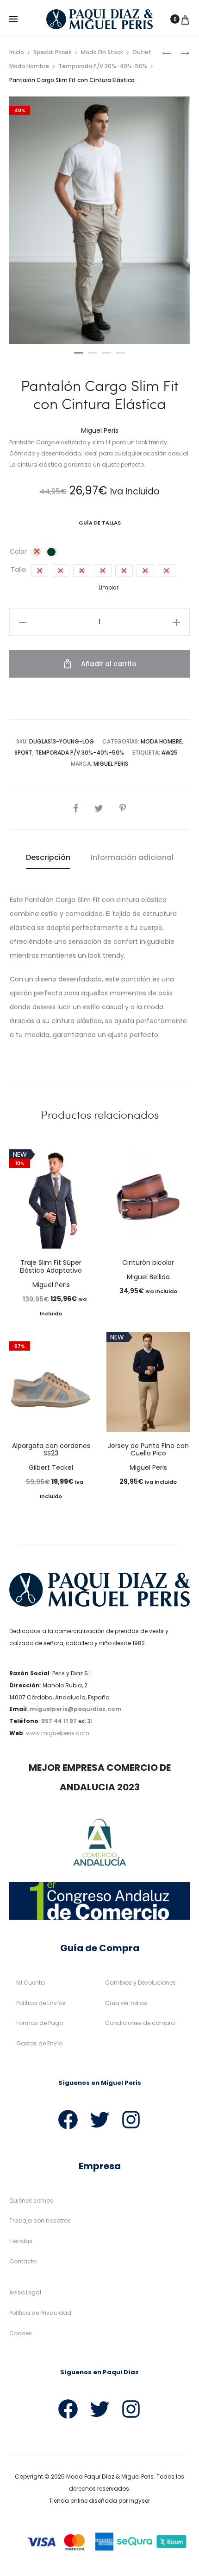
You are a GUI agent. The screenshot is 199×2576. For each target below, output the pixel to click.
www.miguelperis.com (58, 1733)
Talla (18, 570)
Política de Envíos (41, 2003)
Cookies (21, 2333)
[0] (185, 19)
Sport (23, 753)
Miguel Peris (111, 764)
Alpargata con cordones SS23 (51, 1450)
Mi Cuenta (31, 1983)
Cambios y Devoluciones (140, 1983)
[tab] (48, 858)
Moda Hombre (161, 741)
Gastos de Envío (39, 2043)
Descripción (48, 857)
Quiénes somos (31, 2201)
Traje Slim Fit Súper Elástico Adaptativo (51, 1266)
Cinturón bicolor (148, 1262)
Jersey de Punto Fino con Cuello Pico (148, 1450)
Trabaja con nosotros (40, 2220)
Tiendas (21, 2241)
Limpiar (109, 588)
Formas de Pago (40, 2023)
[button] (79, 351)
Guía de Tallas (126, 2003)
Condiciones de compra (140, 2023)
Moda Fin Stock (102, 52)
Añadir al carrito (108, 664)
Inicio (17, 52)
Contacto (23, 2261)
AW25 (170, 753)
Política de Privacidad (40, 2313)
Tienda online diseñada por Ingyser (99, 2501)
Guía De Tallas (100, 523)
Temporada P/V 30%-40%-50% (103, 66)
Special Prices (53, 52)
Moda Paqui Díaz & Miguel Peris (110, 2477)
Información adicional (132, 857)
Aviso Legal (25, 2292)
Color (18, 551)
